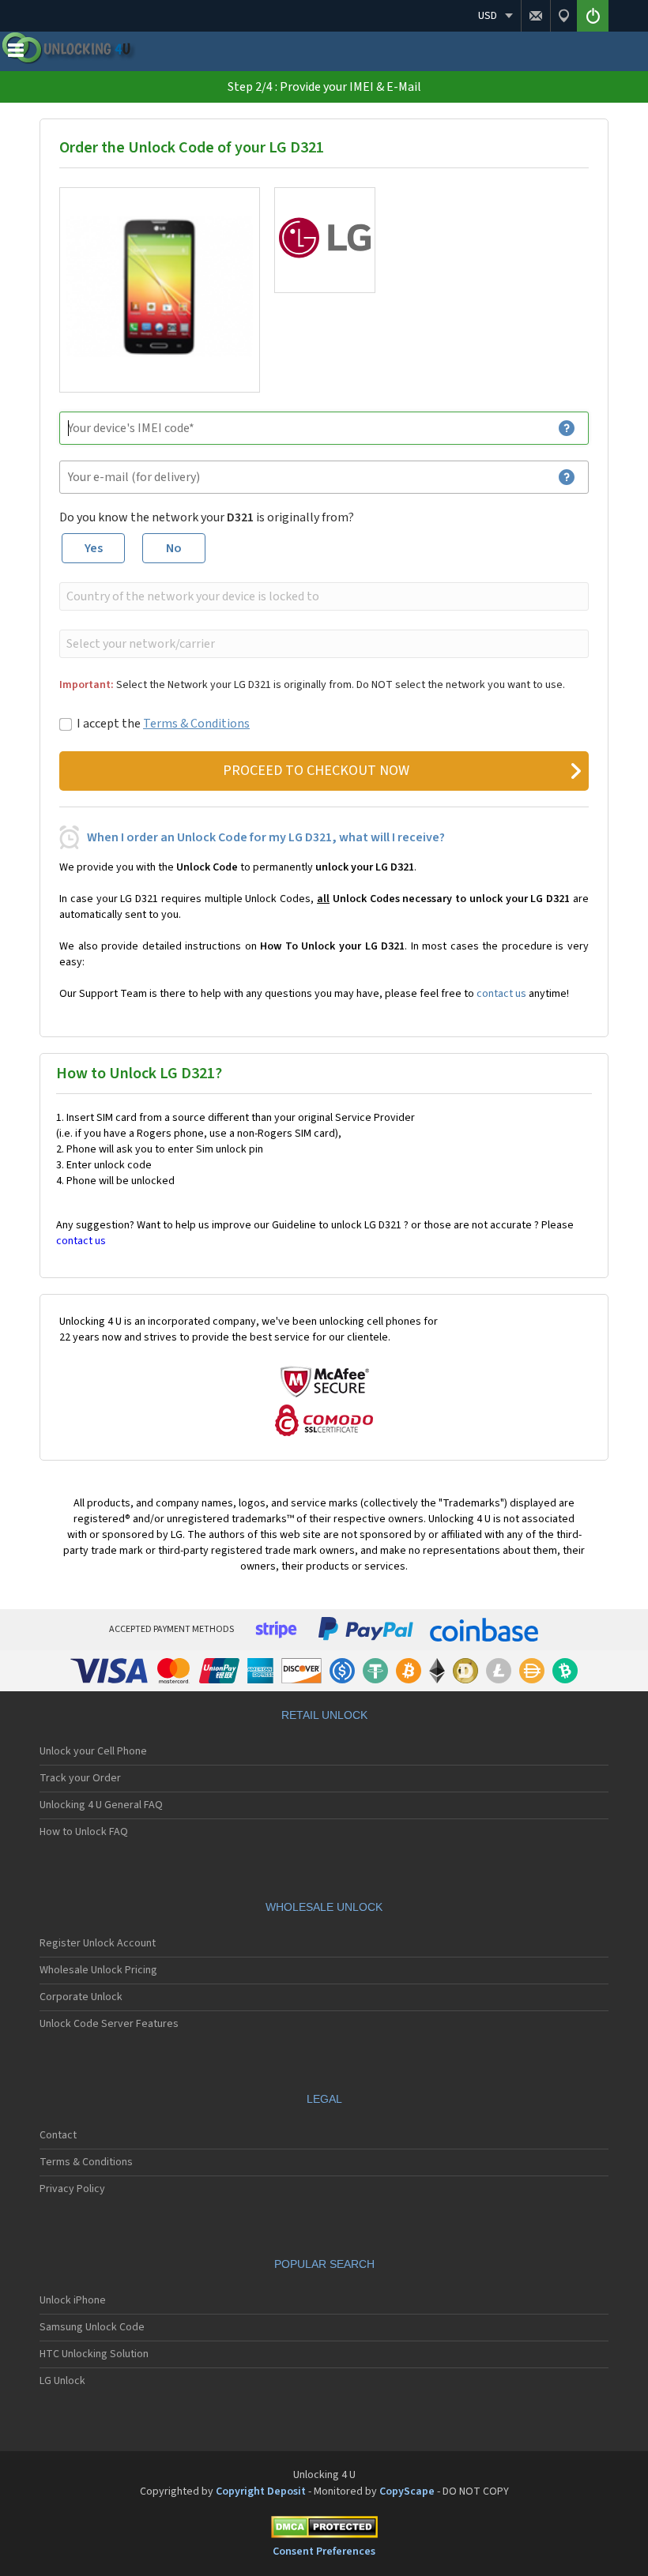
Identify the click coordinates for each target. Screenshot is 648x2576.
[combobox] (322, 596)
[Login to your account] (593, 16)
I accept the (163, 724)
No (174, 548)
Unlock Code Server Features (109, 2024)
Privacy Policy (72, 2189)
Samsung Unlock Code (92, 2327)
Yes (94, 548)
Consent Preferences (324, 2552)
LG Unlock (62, 2381)
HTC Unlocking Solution (94, 2354)
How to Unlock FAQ (84, 1832)
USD (488, 16)
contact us (501, 994)
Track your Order (80, 1778)
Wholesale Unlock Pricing (98, 1970)
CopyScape (407, 2491)
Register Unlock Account (98, 1943)
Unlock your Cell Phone (93, 1751)
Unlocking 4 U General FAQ (101, 1805)
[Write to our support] (535, 16)
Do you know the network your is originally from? (207, 517)
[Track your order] (563, 16)
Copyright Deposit (261, 2491)
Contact (58, 2135)
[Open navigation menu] (16, 54)
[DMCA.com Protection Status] (324, 2530)
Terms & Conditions (196, 724)
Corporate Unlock (81, 1997)
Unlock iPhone (73, 2300)
